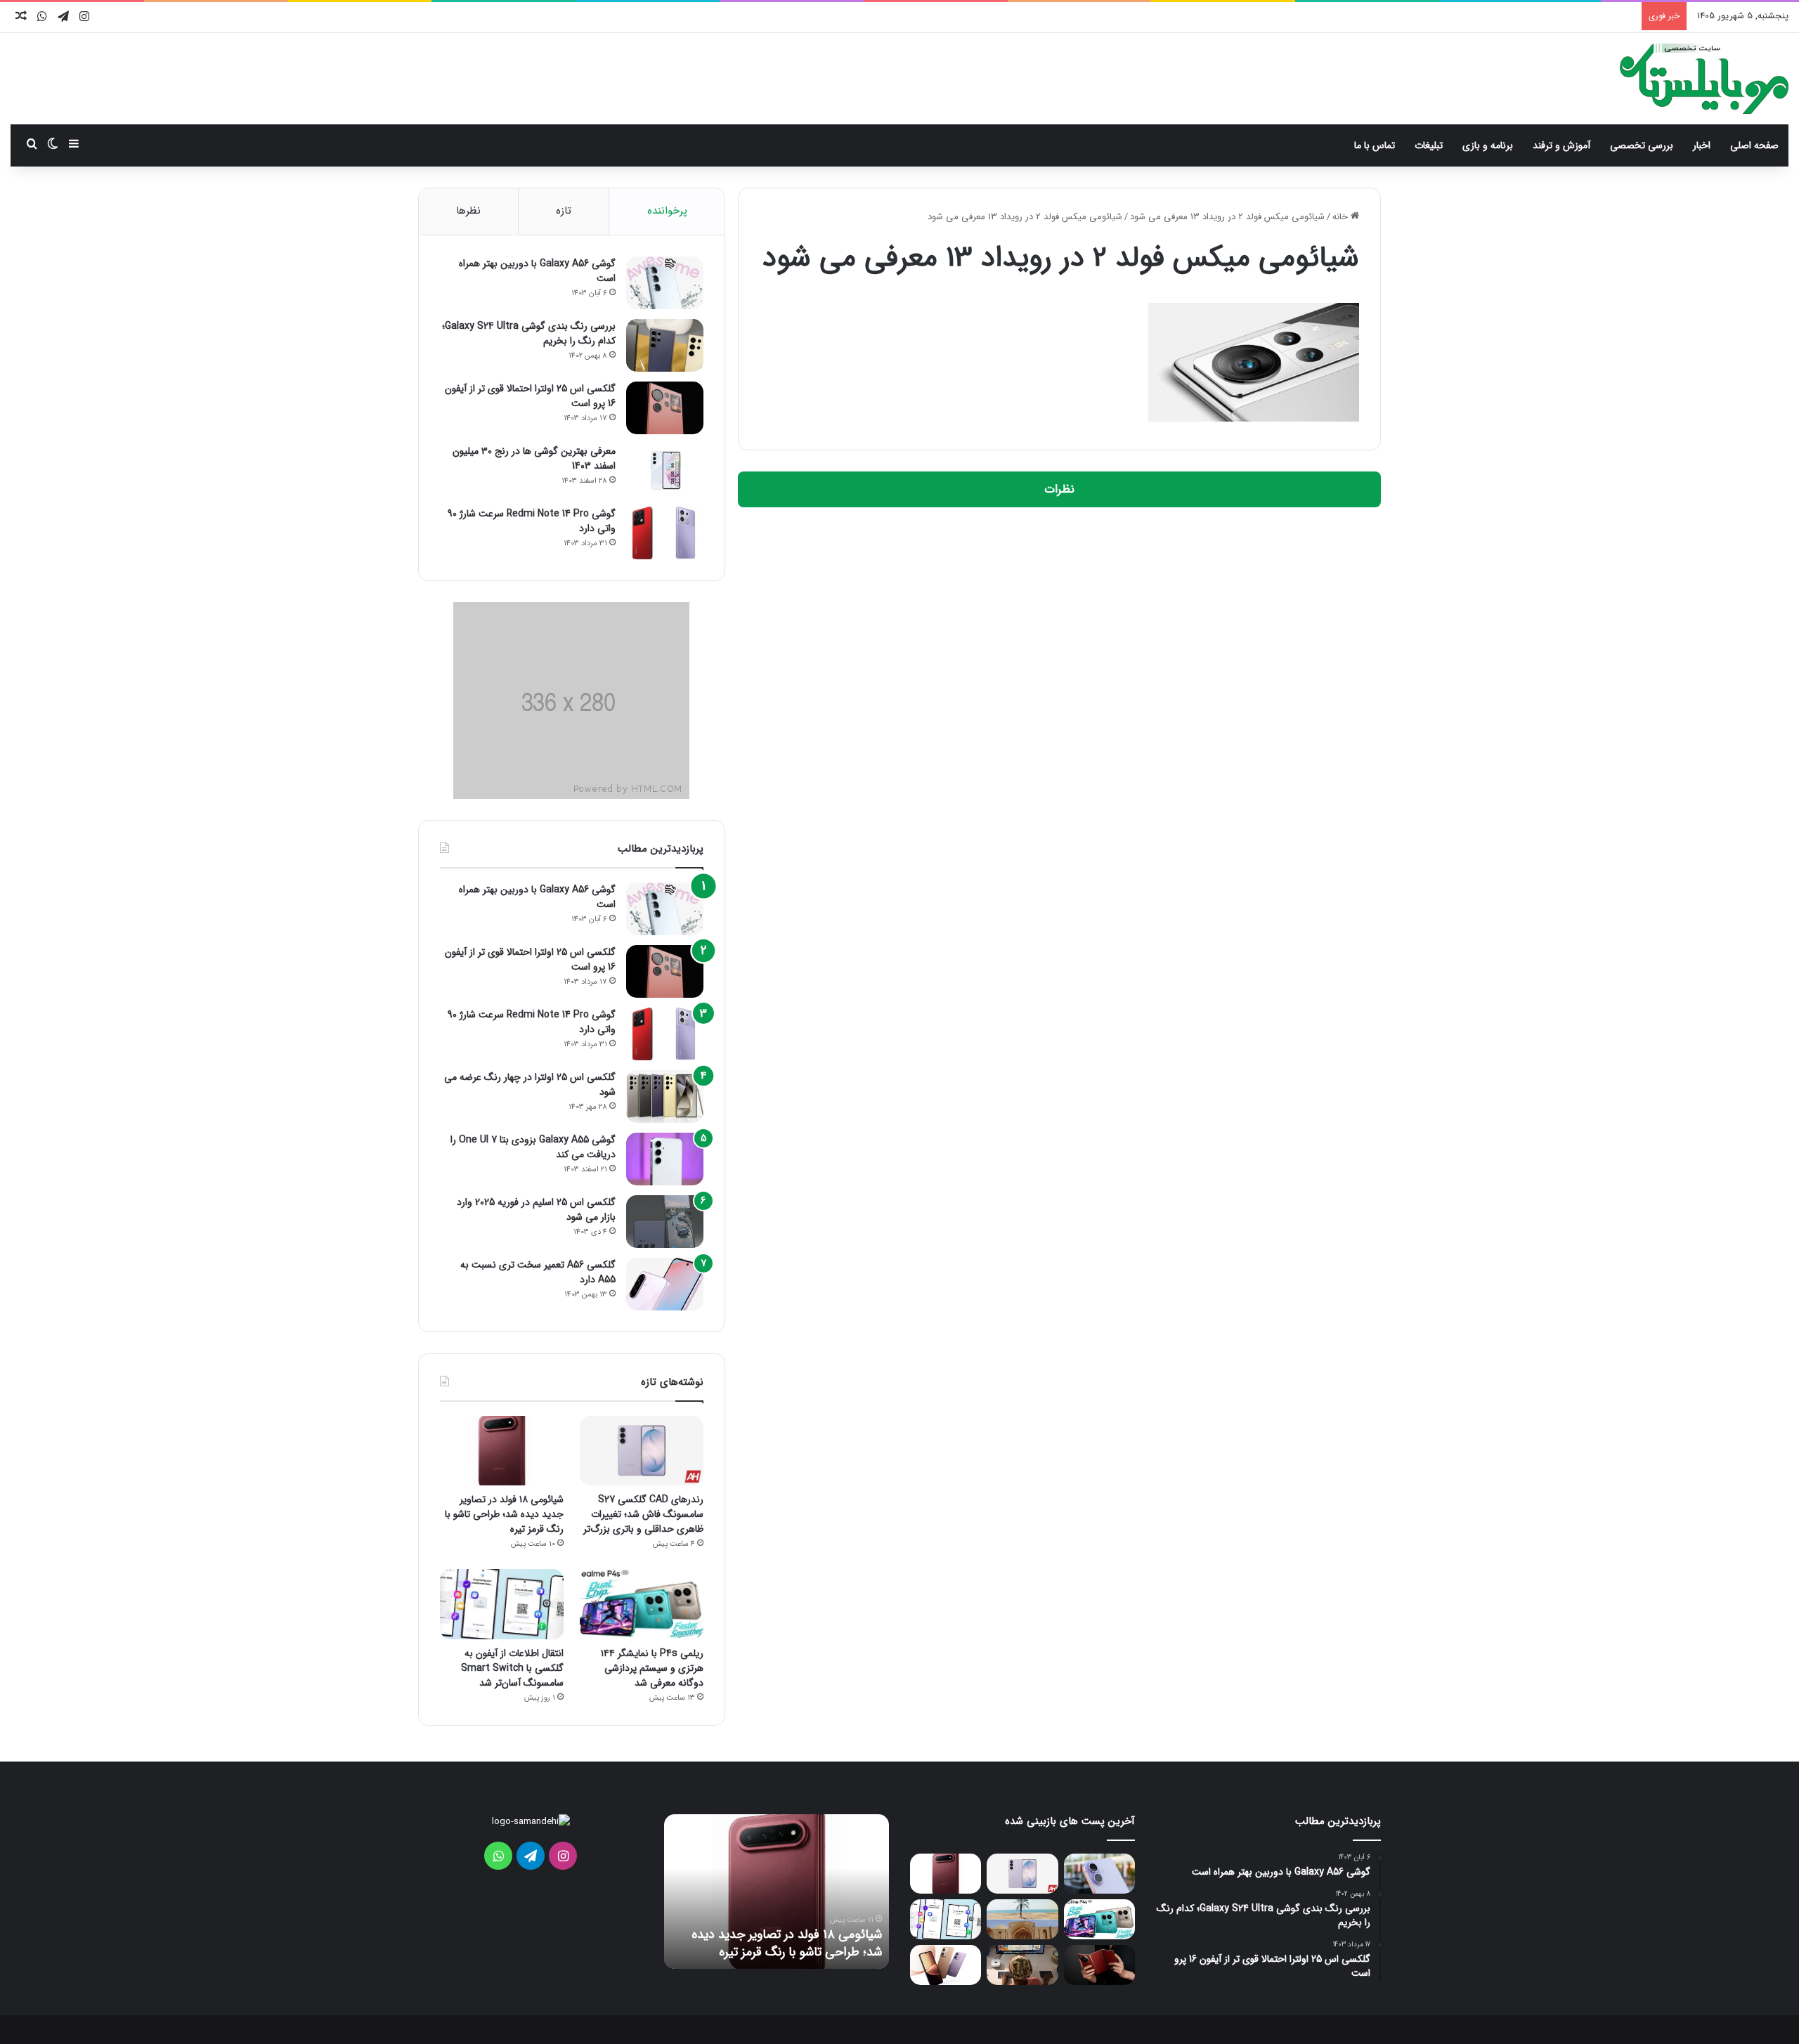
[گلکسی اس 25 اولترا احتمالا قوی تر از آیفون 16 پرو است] (665, 408)
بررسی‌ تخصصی (1642, 145)
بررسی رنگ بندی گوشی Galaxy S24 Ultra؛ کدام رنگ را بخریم (529, 333)
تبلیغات (1429, 145)
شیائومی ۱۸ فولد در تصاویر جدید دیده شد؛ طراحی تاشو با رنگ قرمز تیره (504, 1514)
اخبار (1702, 145)
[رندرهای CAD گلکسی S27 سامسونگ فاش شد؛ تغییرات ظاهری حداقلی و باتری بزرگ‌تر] (642, 1451)
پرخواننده (667, 211)
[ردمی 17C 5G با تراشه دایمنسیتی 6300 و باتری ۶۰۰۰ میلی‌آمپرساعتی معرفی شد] (946, 1965)
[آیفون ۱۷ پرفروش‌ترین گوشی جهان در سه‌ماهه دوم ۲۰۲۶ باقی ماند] (1099, 1874)
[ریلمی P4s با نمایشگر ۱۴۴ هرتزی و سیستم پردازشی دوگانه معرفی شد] (642, 1604)
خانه (1342, 217)
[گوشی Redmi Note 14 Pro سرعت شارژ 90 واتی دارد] (665, 533)
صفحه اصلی (1754, 145)
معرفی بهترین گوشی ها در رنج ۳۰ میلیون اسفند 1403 (534, 458)
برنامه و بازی (1488, 145)
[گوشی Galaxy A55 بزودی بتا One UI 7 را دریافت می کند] (665, 1159)
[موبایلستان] (1704, 79)
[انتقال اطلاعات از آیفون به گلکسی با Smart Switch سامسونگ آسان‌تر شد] (502, 1604)
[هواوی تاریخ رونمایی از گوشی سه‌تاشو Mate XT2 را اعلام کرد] (1099, 1965)
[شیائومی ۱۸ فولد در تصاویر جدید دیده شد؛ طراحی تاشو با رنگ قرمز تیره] (502, 1451)
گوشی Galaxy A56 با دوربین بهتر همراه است (537, 271)
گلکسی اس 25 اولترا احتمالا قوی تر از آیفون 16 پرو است (530, 396)
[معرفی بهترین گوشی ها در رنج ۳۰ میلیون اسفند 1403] (665, 470)
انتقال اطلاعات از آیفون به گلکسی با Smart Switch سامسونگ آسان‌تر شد (512, 1668)
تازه (564, 211)
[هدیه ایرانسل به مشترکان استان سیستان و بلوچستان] (1022, 1919)
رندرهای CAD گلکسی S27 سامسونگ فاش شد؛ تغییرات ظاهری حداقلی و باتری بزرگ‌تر (643, 1514)
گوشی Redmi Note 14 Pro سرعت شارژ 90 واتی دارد (532, 521)
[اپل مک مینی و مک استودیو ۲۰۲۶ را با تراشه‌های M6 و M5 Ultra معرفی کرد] (1022, 1965)
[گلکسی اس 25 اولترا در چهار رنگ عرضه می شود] (665, 1096)
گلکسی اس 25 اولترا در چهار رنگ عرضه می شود (530, 1085)
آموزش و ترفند (1561, 145)
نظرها (468, 211)
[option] (777, 1892)
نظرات (1059, 489)
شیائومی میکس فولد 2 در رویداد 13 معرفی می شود (1227, 217)
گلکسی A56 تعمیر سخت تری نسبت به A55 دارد (538, 1272)
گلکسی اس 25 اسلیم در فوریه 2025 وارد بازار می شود (536, 1210)
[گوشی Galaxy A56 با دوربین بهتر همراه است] (665, 283)
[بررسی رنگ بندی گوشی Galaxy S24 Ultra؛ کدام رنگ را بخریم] (665, 345)
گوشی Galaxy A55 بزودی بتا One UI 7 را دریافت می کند (533, 1147)
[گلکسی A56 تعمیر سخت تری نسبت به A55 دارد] (665, 1284)
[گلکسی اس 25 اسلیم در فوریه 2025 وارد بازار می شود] (665, 1222)
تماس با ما (1375, 145)
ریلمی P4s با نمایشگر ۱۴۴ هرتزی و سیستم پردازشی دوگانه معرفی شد (652, 1668)
